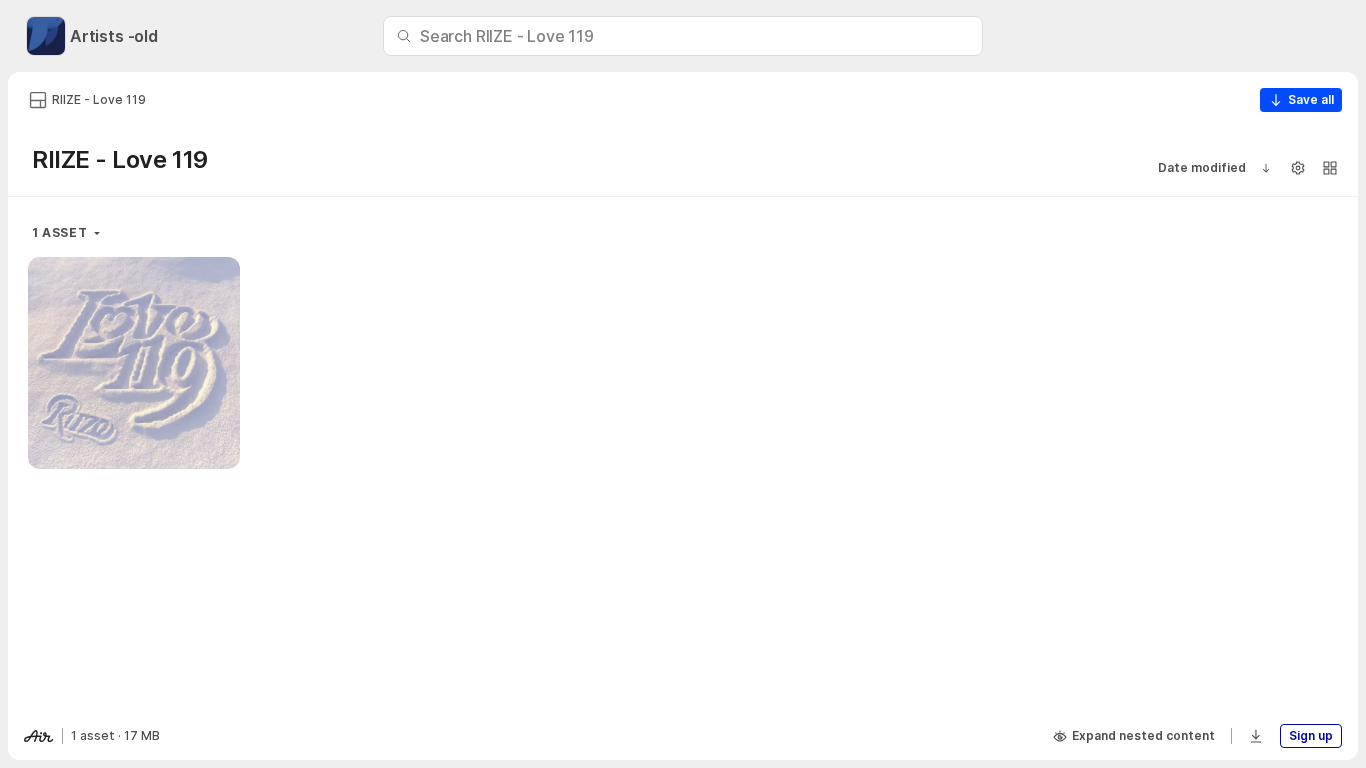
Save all (1311, 99)
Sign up (1311, 735)
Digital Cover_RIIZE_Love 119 (134, 429)
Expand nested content (1143, 735)
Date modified (1202, 167)
